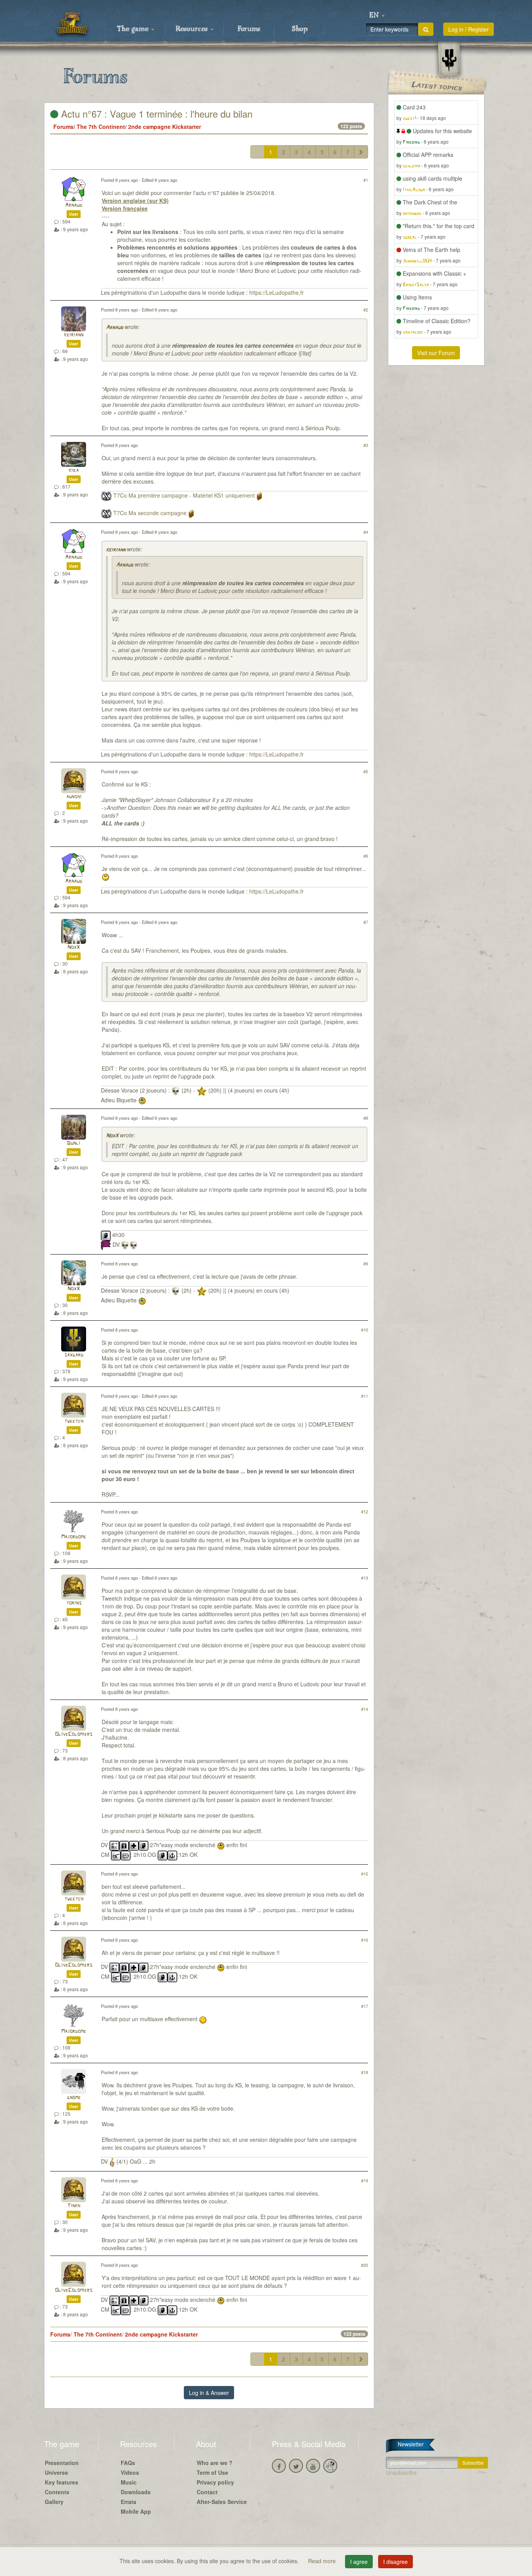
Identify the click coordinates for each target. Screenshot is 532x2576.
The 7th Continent (101, 127)
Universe (56, 2472)
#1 (366, 180)
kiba (74, 471)
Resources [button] (193, 29)
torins (74, 1603)
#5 (366, 771)
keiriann (74, 335)
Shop (300, 29)
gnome (74, 2098)
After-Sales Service (222, 2502)
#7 (366, 922)
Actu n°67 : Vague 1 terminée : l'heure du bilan (155, 113)
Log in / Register (469, 29)
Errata (129, 2502)
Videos (130, 2472)
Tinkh (74, 2206)
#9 (366, 1263)
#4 (366, 532)
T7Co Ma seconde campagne (150, 513)
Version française (125, 208)
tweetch (74, 1421)
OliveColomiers (74, 1734)
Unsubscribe (401, 2472)
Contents (57, 2492)
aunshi (74, 797)
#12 (365, 1511)
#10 (365, 1330)
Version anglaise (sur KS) (135, 201)
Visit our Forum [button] (436, 353)
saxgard (74, 1355)
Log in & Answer (209, 2393)
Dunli (74, 1143)
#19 (365, 2180)
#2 (366, 310)
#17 (365, 2006)
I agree (359, 2562)
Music (129, 2482)
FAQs (128, 2463)
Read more (323, 2561)
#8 (366, 1118)
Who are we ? (215, 2463)
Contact (207, 2492)
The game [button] (134, 29)
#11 (365, 1396)
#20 (365, 2265)
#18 (365, 2072)
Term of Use (212, 2472)
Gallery (54, 2502)
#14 (365, 1709)
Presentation (62, 2463)
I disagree (395, 2562)
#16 (365, 1940)
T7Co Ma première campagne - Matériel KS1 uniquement (184, 495)
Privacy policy (215, 2482)
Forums (249, 29)
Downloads (136, 2492)
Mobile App (136, 2511)
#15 (365, 1874)
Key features (62, 2482)
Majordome (74, 1537)
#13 (365, 1578)
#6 (366, 856)
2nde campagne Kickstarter (165, 127)
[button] (377, 16)
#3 (366, 445)
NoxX (74, 948)
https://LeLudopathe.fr (277, 292)
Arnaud (74, 205)
